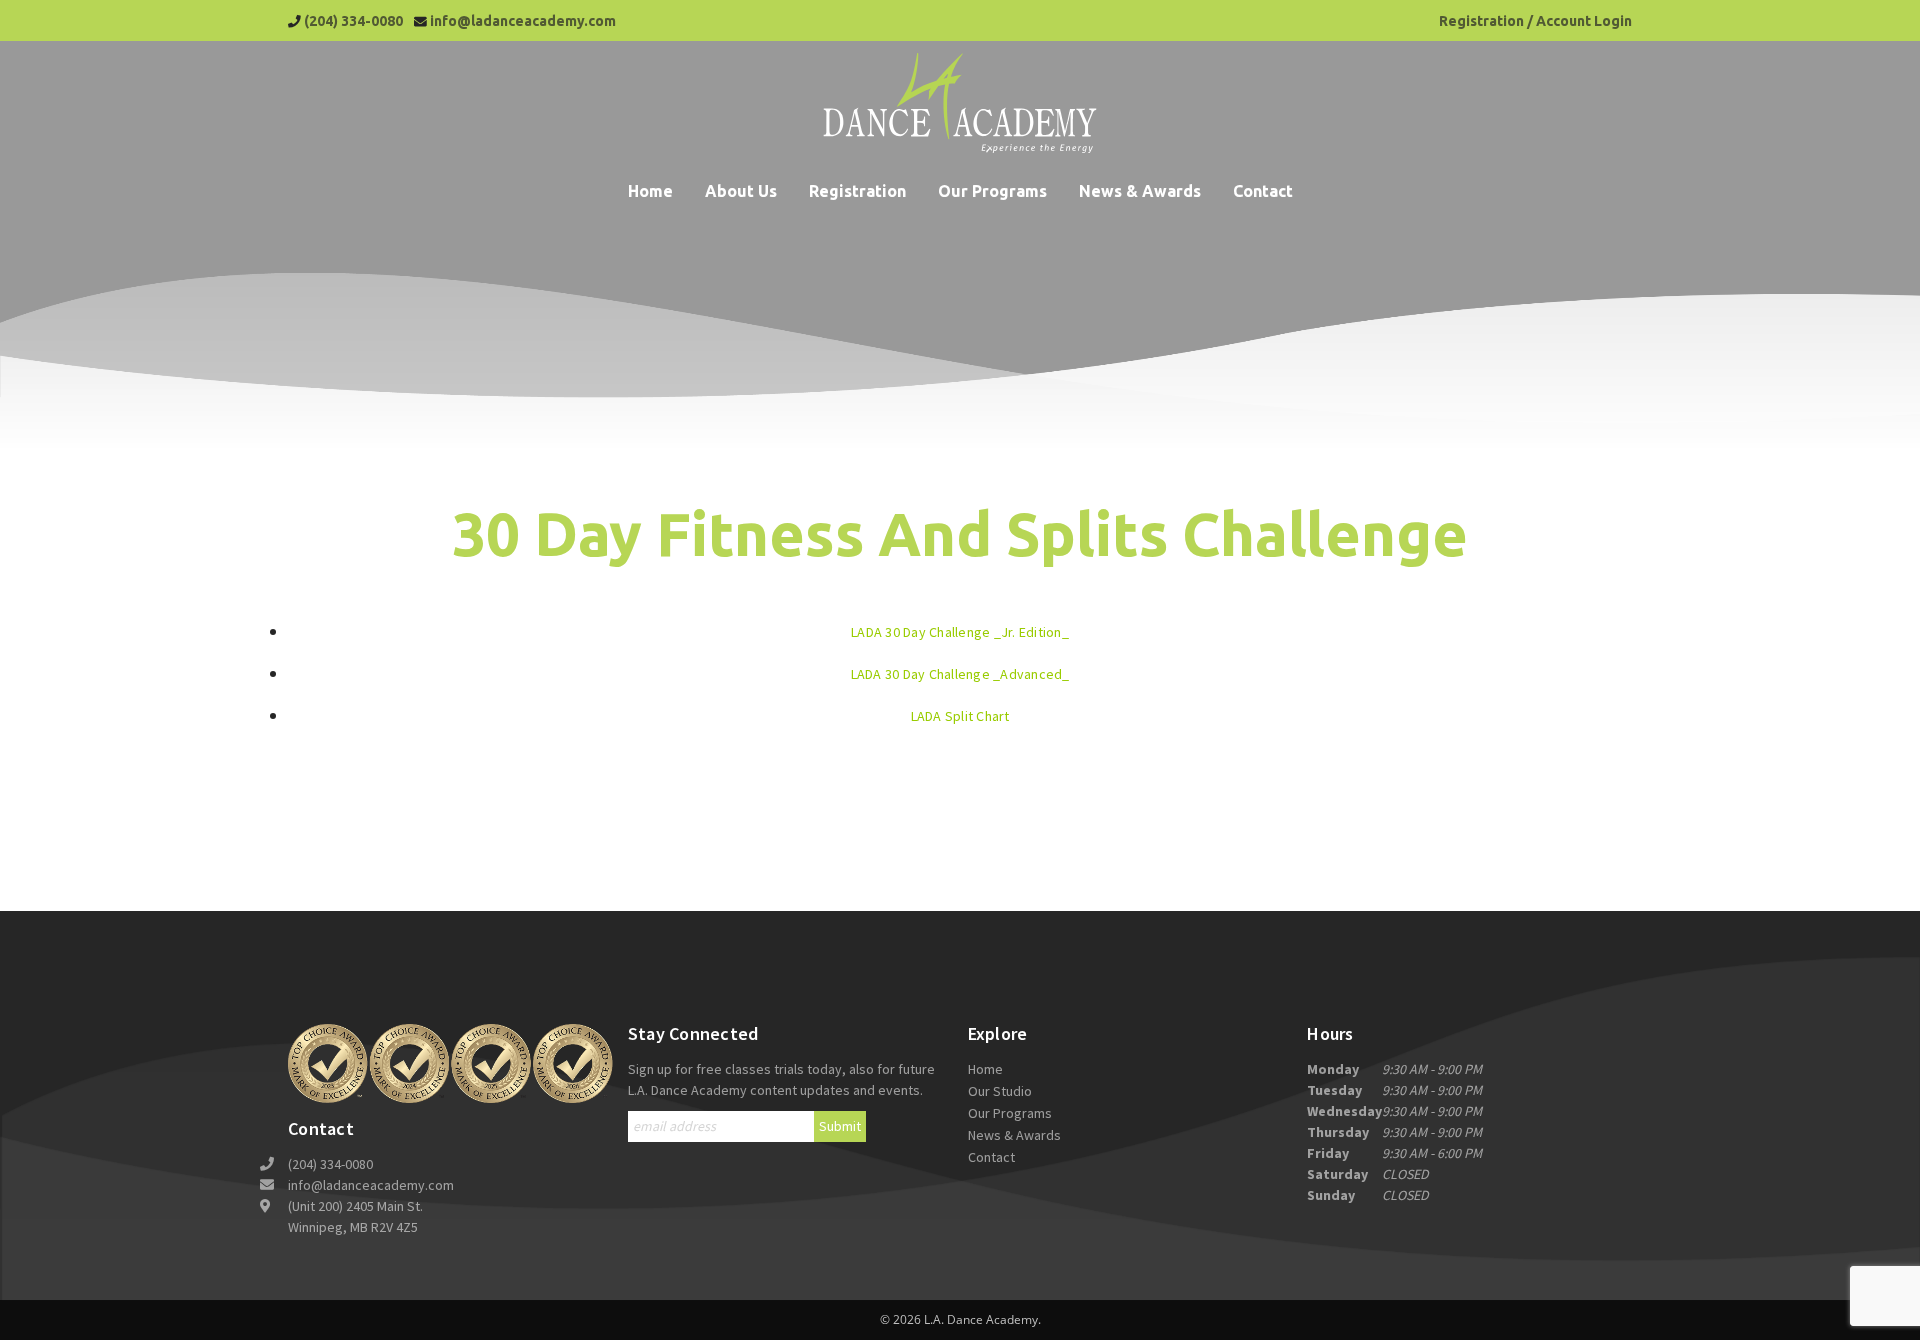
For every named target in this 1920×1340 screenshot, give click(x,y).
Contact (1263, 191)
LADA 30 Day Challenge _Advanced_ (960, 674)
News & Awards (1140, 191)
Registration (857, 191)
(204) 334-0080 (353, 21)
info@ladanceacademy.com (523, 21)
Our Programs (992, 191)
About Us (741, 191)
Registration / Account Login (1535, 21)
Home (650, 191)
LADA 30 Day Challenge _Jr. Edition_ (960, 632)
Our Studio (1000, 1091)
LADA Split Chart (960, 716)
